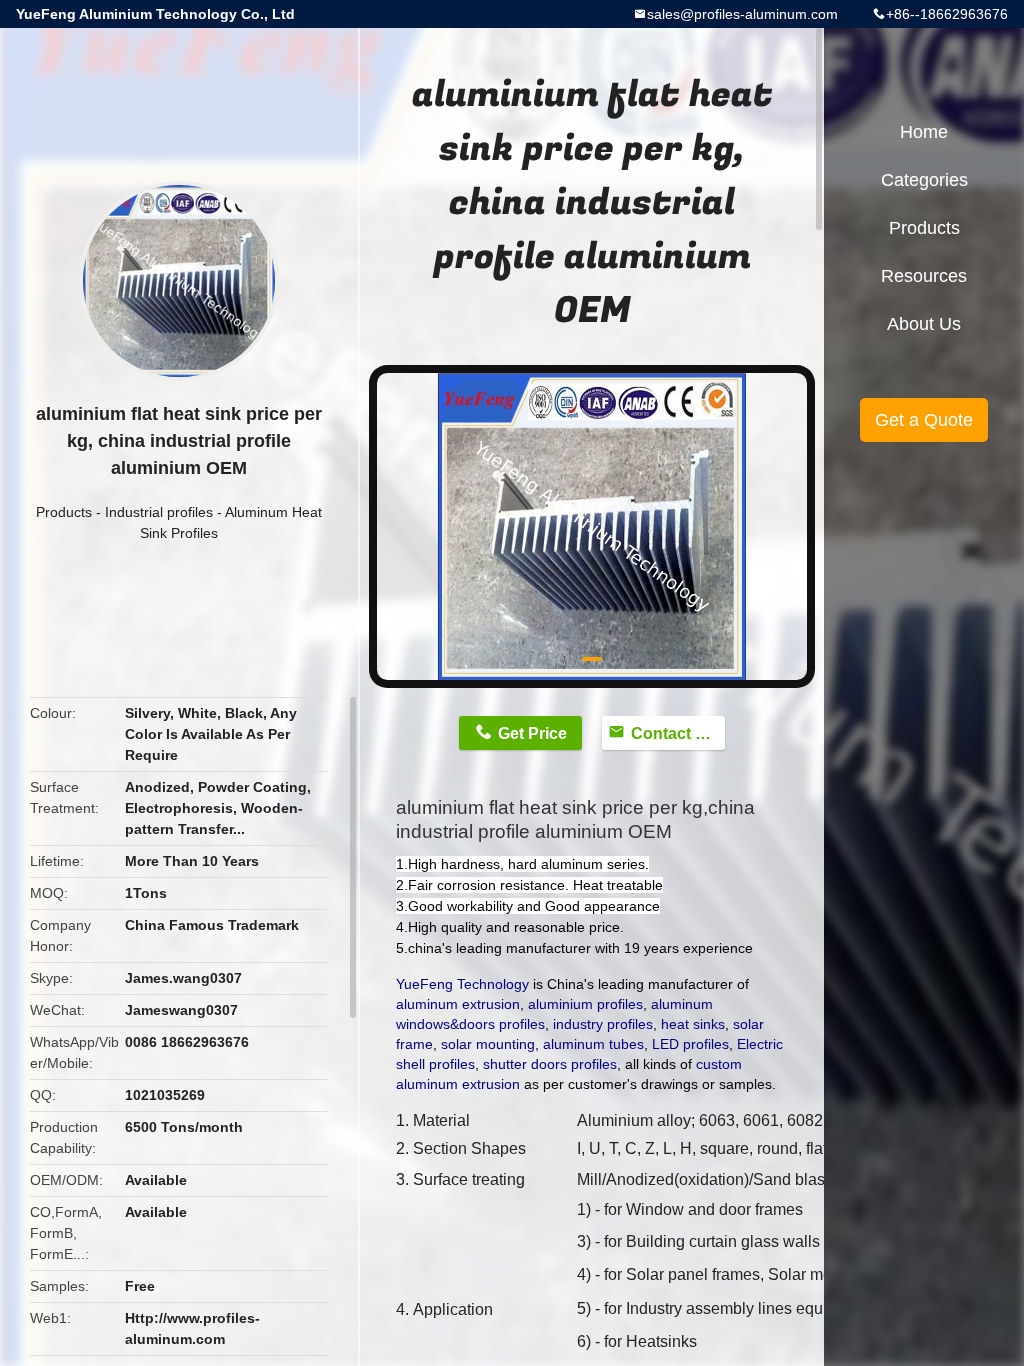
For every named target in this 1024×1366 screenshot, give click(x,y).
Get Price (532, 733)
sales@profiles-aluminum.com (742, 14)
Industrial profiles (159, 512)
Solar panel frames (693, 1274)
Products (64, 512)
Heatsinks (661, 1341)
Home (924, 132)
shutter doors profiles (550, 1064)
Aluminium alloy (634, 1120)
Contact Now (678, 733)
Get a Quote (924, 420)
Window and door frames (714, 1209)
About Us (924, 324)
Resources (924, 276)
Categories (924, 180)
